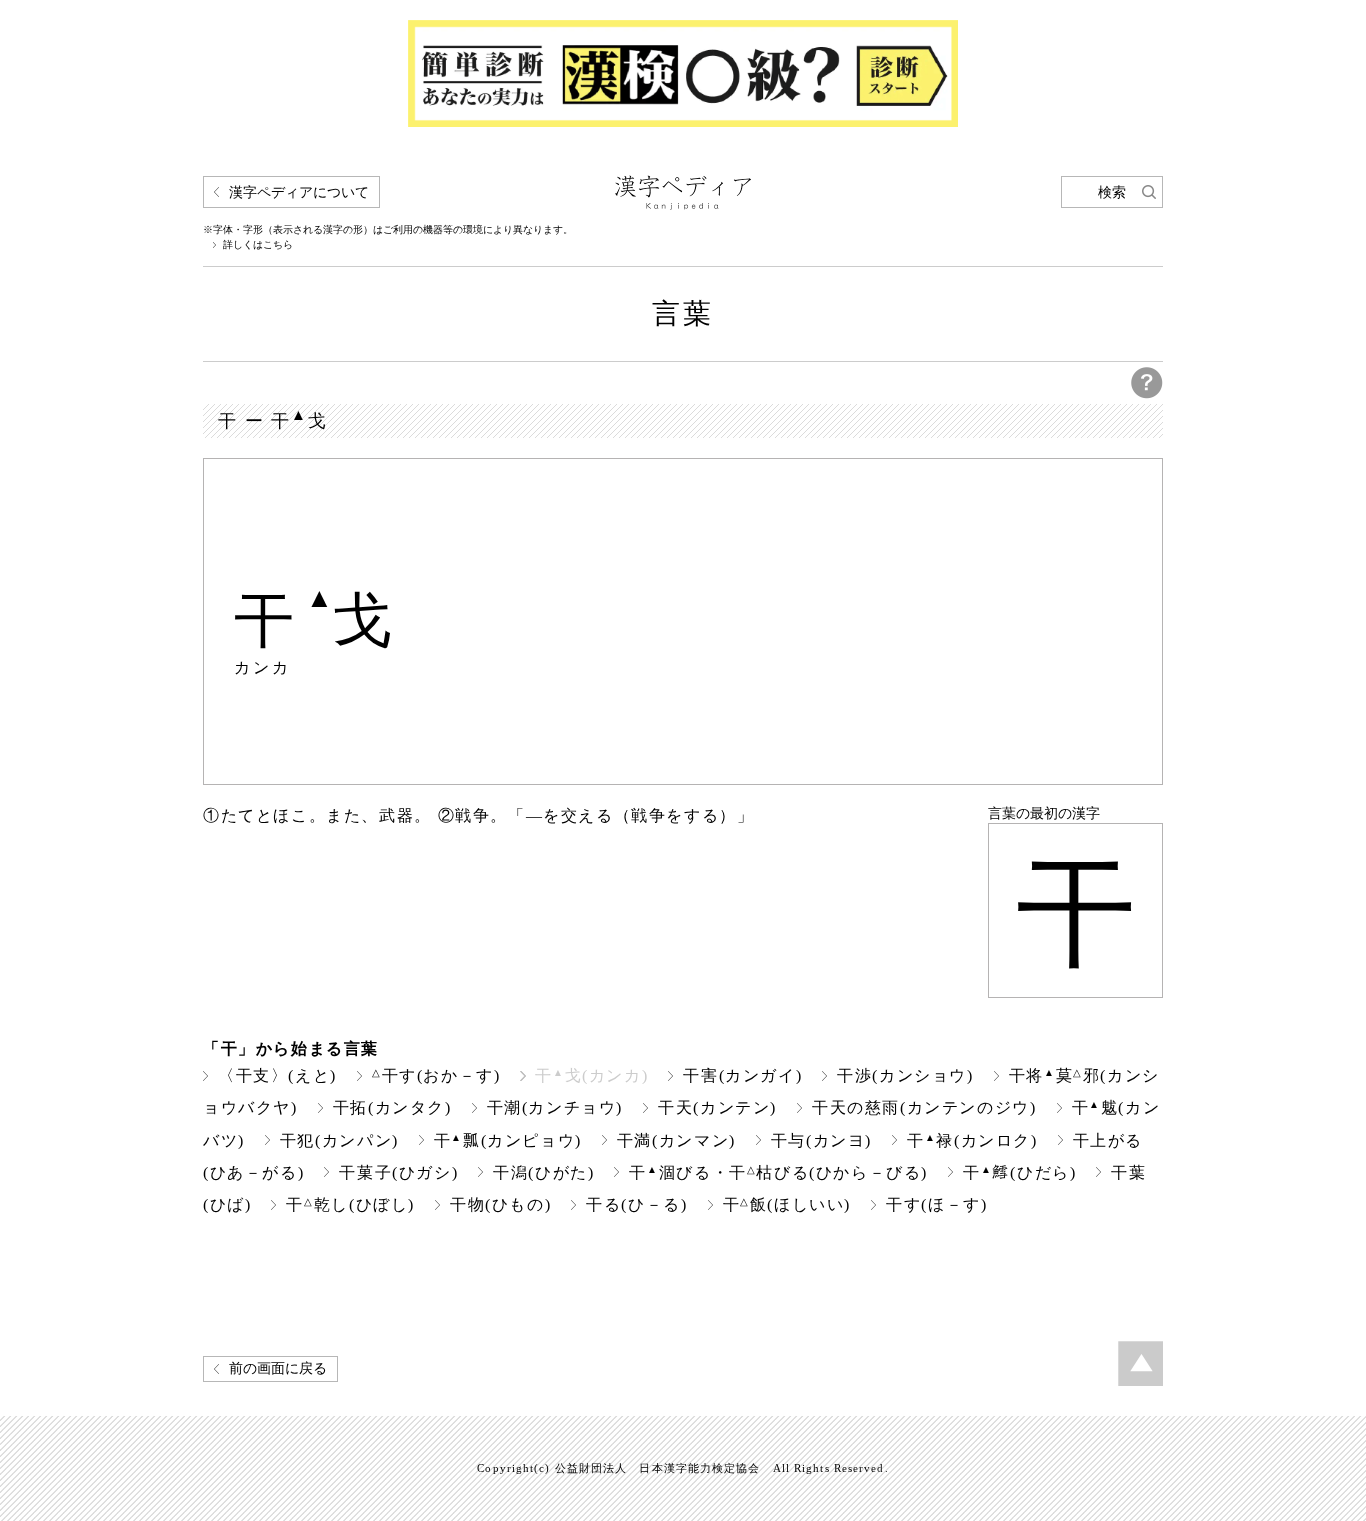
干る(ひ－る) (636, 1204)
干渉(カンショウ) (905, 1075)
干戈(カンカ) (591, 1075)
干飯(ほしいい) (787, 1204)
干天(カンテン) (717, 1107)
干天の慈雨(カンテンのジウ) (924, 1107)
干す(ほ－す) (936, 1204)
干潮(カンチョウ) (555, 1107)
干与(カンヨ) (821, 1140)
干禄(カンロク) (972, 1140)
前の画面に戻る (278, 1368)
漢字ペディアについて (299, 192)
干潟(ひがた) (543, 1172)
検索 (1112, 192)
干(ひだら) (1019, 1172)
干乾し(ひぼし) (350, 1204)
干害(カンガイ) (742, 1075)
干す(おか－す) (436, 1075)
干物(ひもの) (500, 1204)
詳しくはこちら (258, 245)
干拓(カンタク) (392, 1107)
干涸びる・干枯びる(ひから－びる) (778, 1172)
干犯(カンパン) (339, 1140)
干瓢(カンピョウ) (508, 1140)
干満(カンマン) (676, 1140)
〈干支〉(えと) (277, 1075)
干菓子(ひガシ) (398, 1172)
